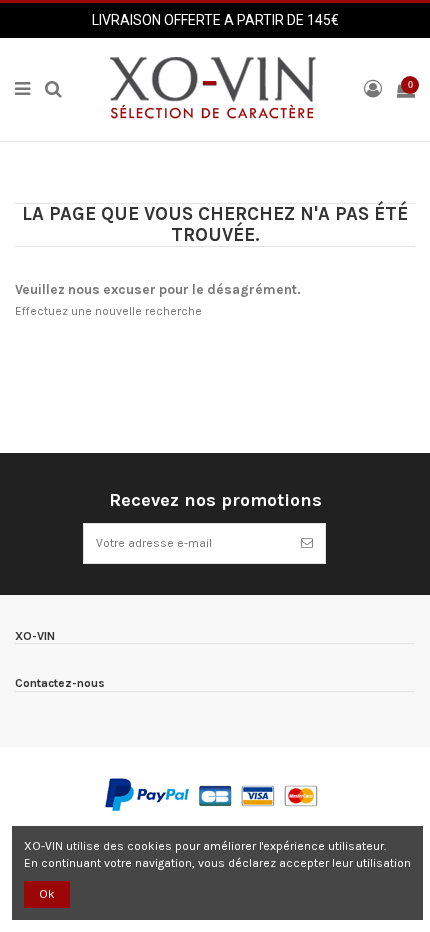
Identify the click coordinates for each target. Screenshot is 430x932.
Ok (47, 894)
